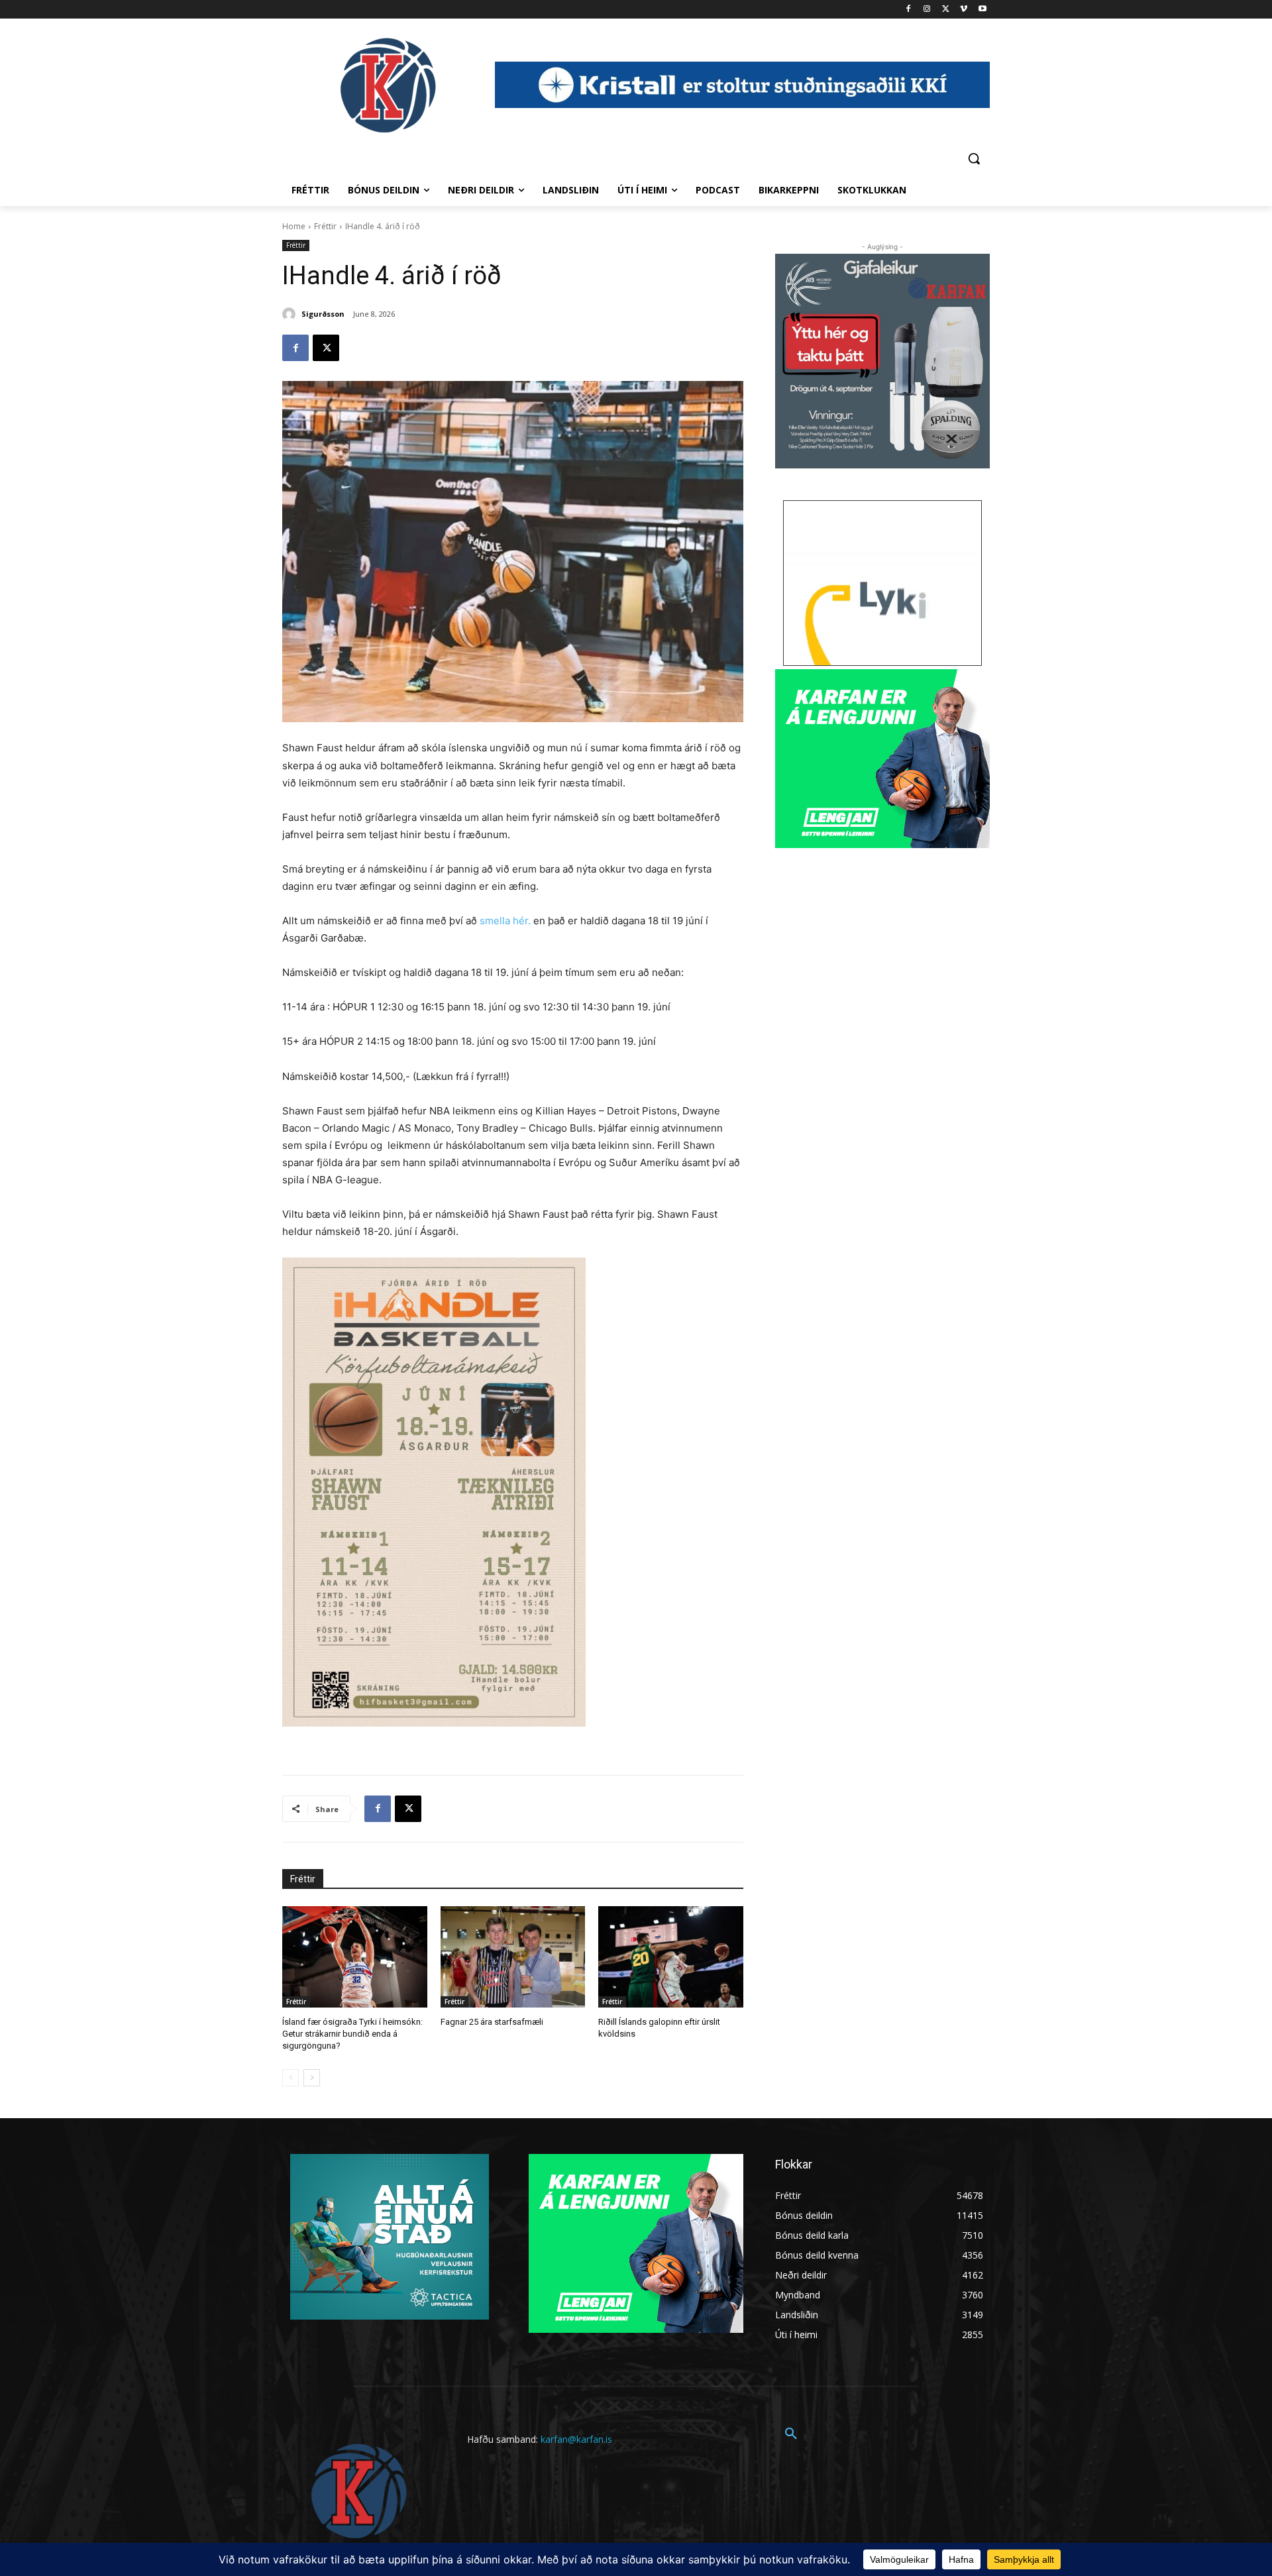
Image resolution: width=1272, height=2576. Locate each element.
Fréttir (325, 226)
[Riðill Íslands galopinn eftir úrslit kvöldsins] (671, 1957)
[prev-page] (291, 2078)
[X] (946, 10)
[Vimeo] (964, 10)
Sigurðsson (323, 314)
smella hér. (505, 921)
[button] (974, 158)
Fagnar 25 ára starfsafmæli (492, 2022)
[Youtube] (982, 10)
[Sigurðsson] (291, 314)
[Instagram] (927, 10)
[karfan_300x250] (390, 2237)
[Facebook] (909, 10)
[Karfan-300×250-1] (882, 759)
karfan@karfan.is (576, 2439)
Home (294, 226)
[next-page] (312, 2078)
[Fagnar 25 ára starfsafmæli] (513, 1957)
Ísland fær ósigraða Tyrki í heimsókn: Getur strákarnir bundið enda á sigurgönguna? (352, 2034)
